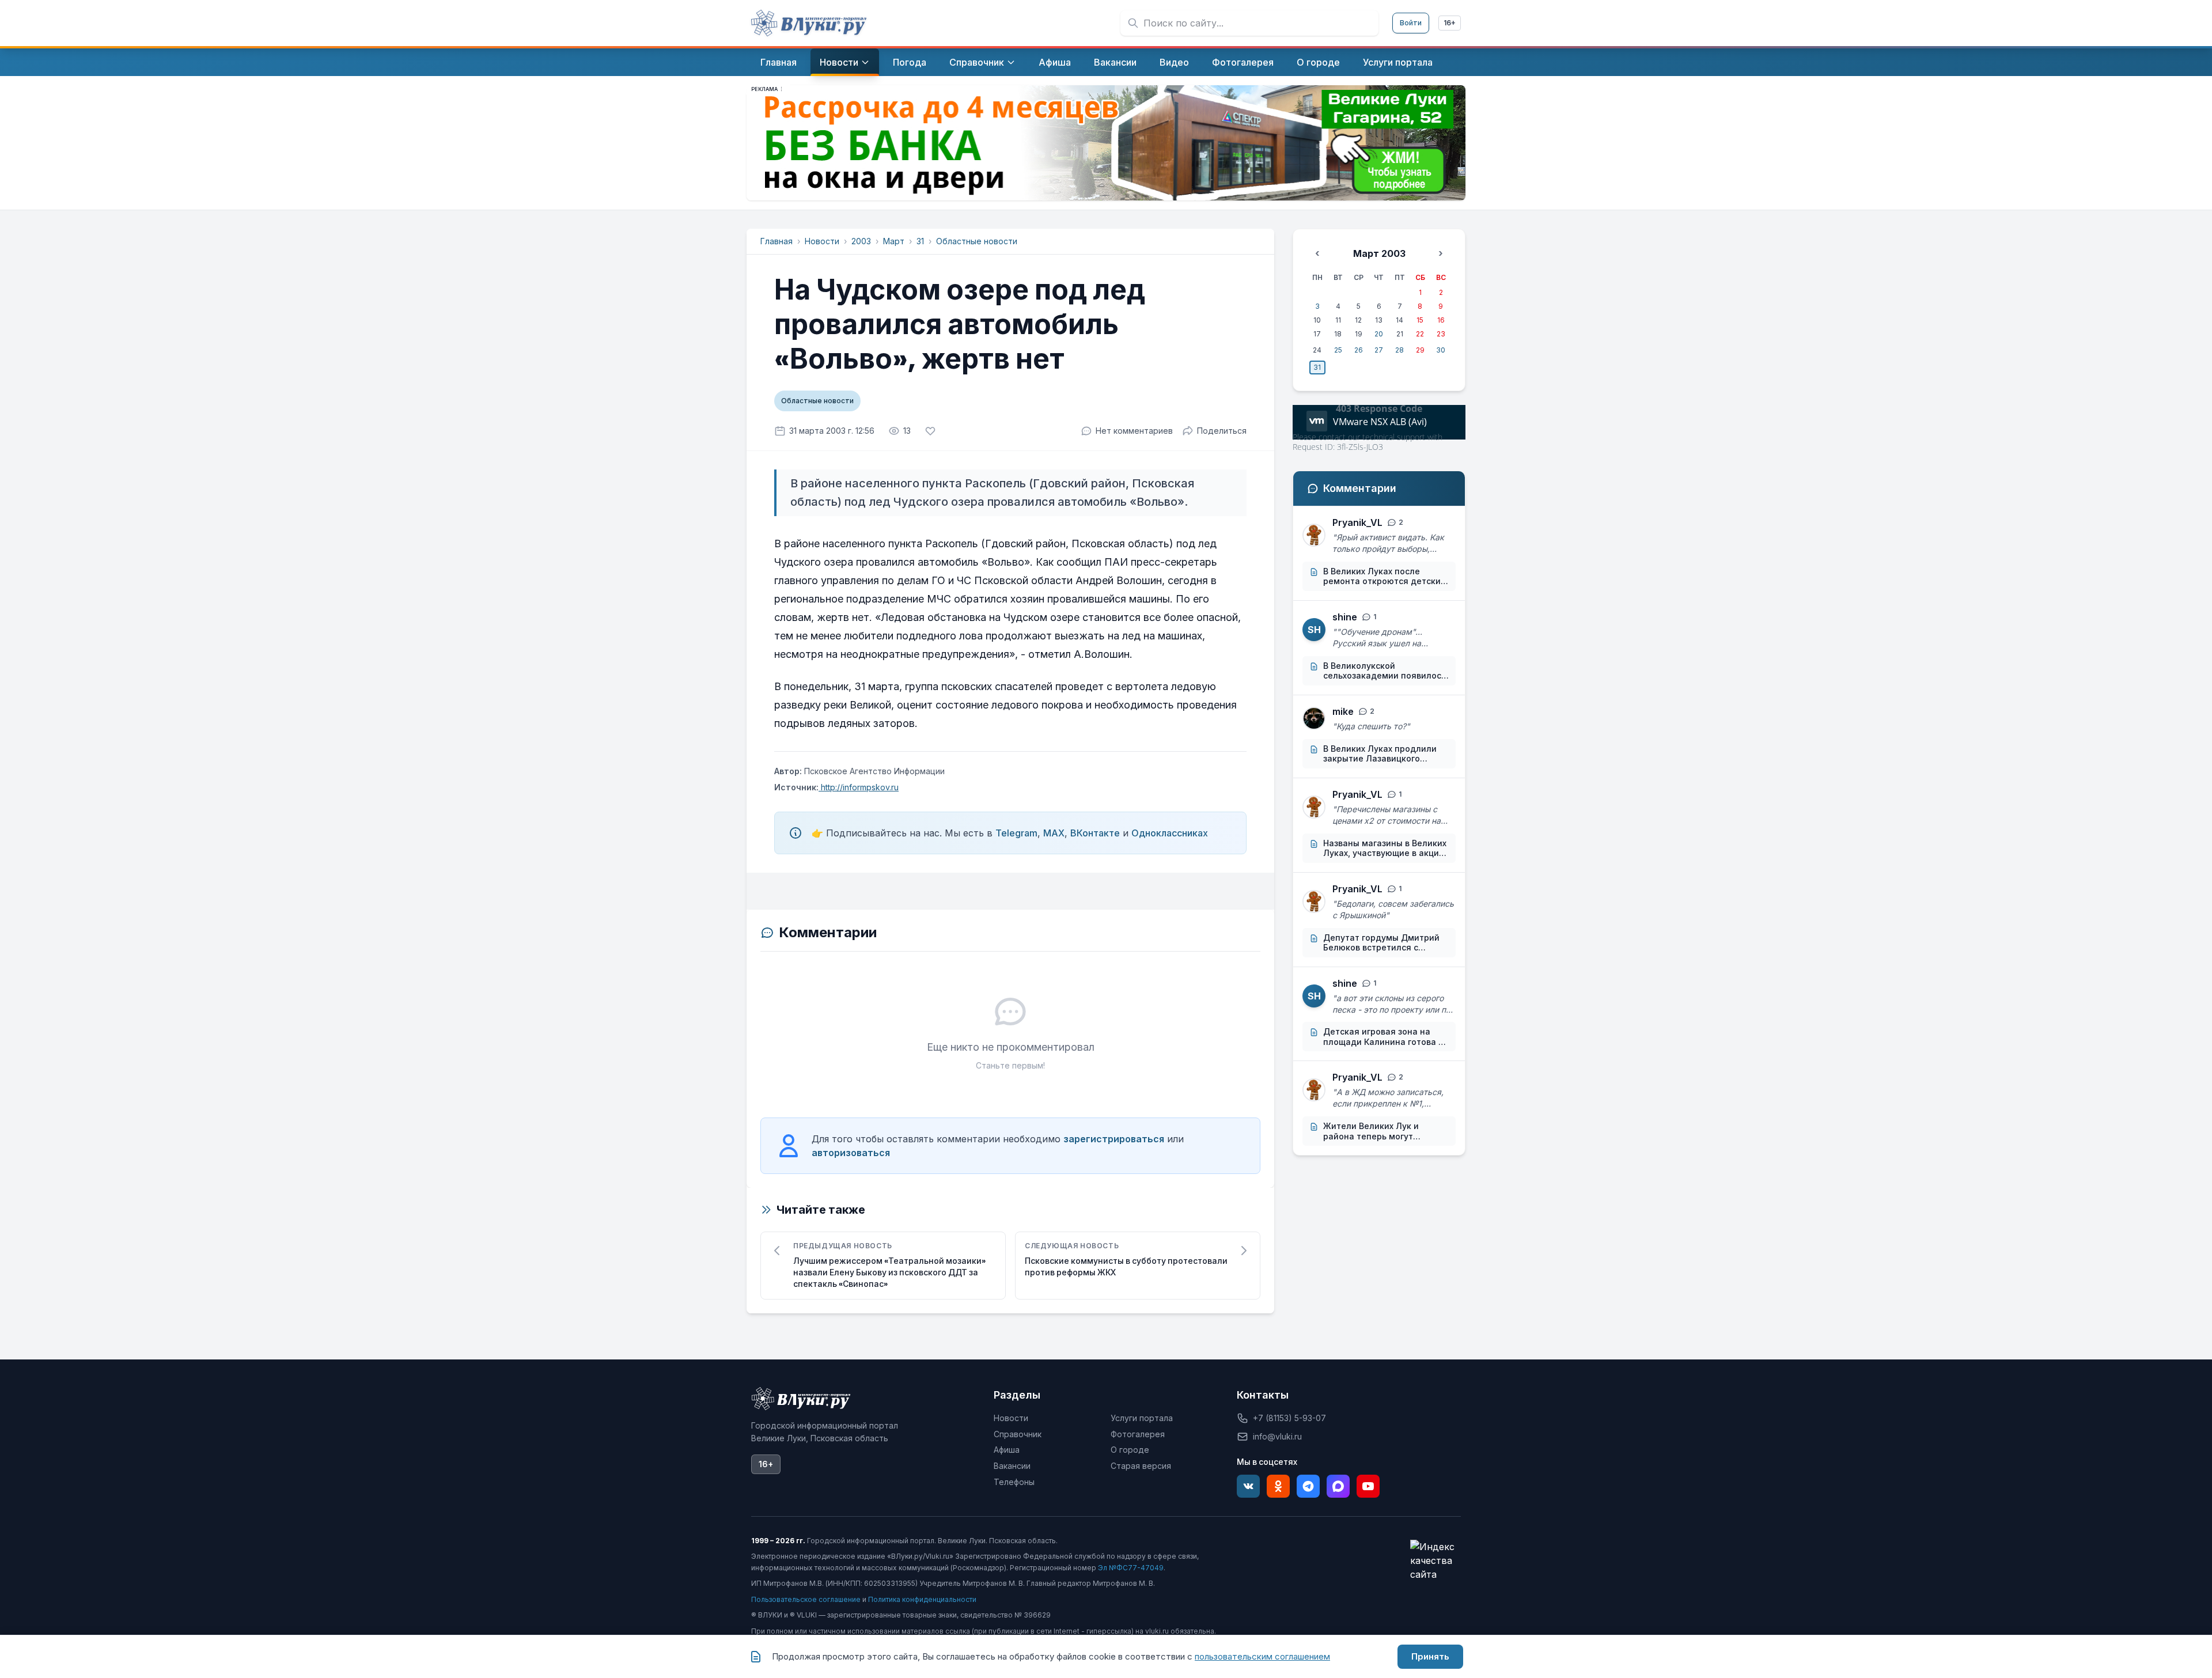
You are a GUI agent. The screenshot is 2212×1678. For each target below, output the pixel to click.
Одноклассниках (1170, 833)
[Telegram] (1308, 1486)
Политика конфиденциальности (922, 1599)
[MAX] (1338, 1486)
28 (1399, 350)
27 (1379, 350)
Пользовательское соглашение (806, 1599)
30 (1441, 350)
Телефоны (1014, 1482)
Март (894, 241)
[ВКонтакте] (1248, 1486)
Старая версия (1141, 1466)
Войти (1411, 23)
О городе (1130, 1450)
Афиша (1007, 1450)
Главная (777, 241)
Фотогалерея (1138, 1434)
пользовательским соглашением (1262, 1656)
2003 (861, 241)
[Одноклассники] (1278, 1486)
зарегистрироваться (1114, 1139)
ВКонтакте (1095, 833)
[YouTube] (1368, 1486)
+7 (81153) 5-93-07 (1289, 1418)
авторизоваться (851, 1153)
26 (1359, 350)
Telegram (1016, 833)
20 (1379, 334)
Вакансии (1012, 1466)
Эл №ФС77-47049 (1131, 1568)
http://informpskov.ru (859, 787)
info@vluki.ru (1277, 1436)
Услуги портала (1142, 1418)
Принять (1430, 1656)
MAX (1054, 833)
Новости (822, 241)
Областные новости (977, 241)
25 (1338, 350)
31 (920, 241)
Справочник (1018, 1434)
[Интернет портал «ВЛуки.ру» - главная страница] (809, 23)
